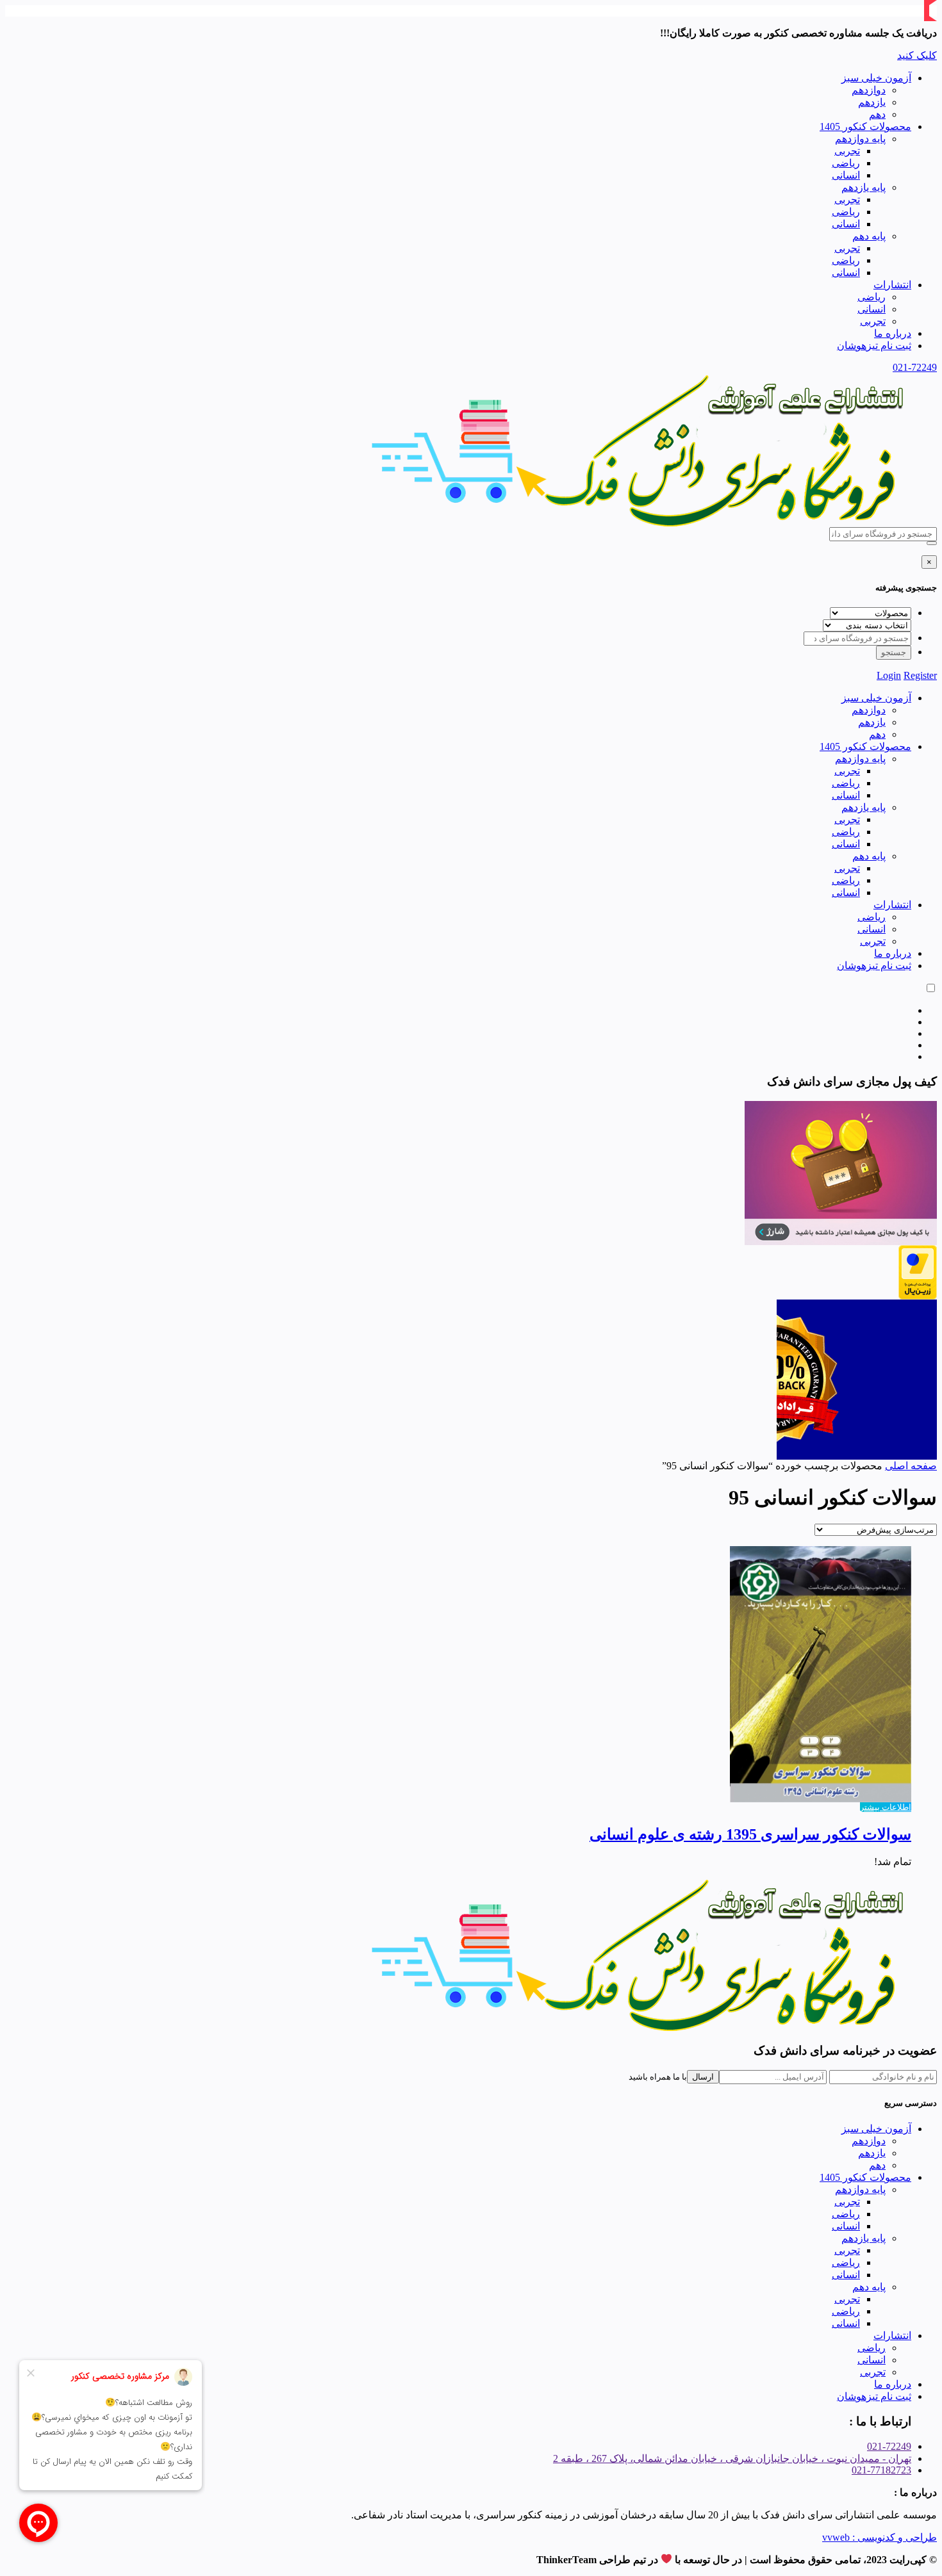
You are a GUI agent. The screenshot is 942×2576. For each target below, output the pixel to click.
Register (920, 675)
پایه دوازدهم (860, 139)
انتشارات (892, 285)
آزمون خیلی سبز (876, 78)
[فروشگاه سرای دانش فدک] (641, 524)
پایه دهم (869, 236)
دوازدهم (869, 90)
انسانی (846, 175)
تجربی (847, 151)
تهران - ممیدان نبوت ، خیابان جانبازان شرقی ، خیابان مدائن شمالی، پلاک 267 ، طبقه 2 (732, 2458)
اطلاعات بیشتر (886, 1807)
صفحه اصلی (911, 1466)
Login (889, 675)
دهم (877, 114)
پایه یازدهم (863, 187)
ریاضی (846, 163)
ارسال (703, 2077)
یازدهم (872, 102)
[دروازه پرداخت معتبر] (918, 1296)
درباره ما (893, 333)
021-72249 (915, 367)
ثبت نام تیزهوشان (874, 346)
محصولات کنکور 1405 (865, 126)
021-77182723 (881, 2470)
